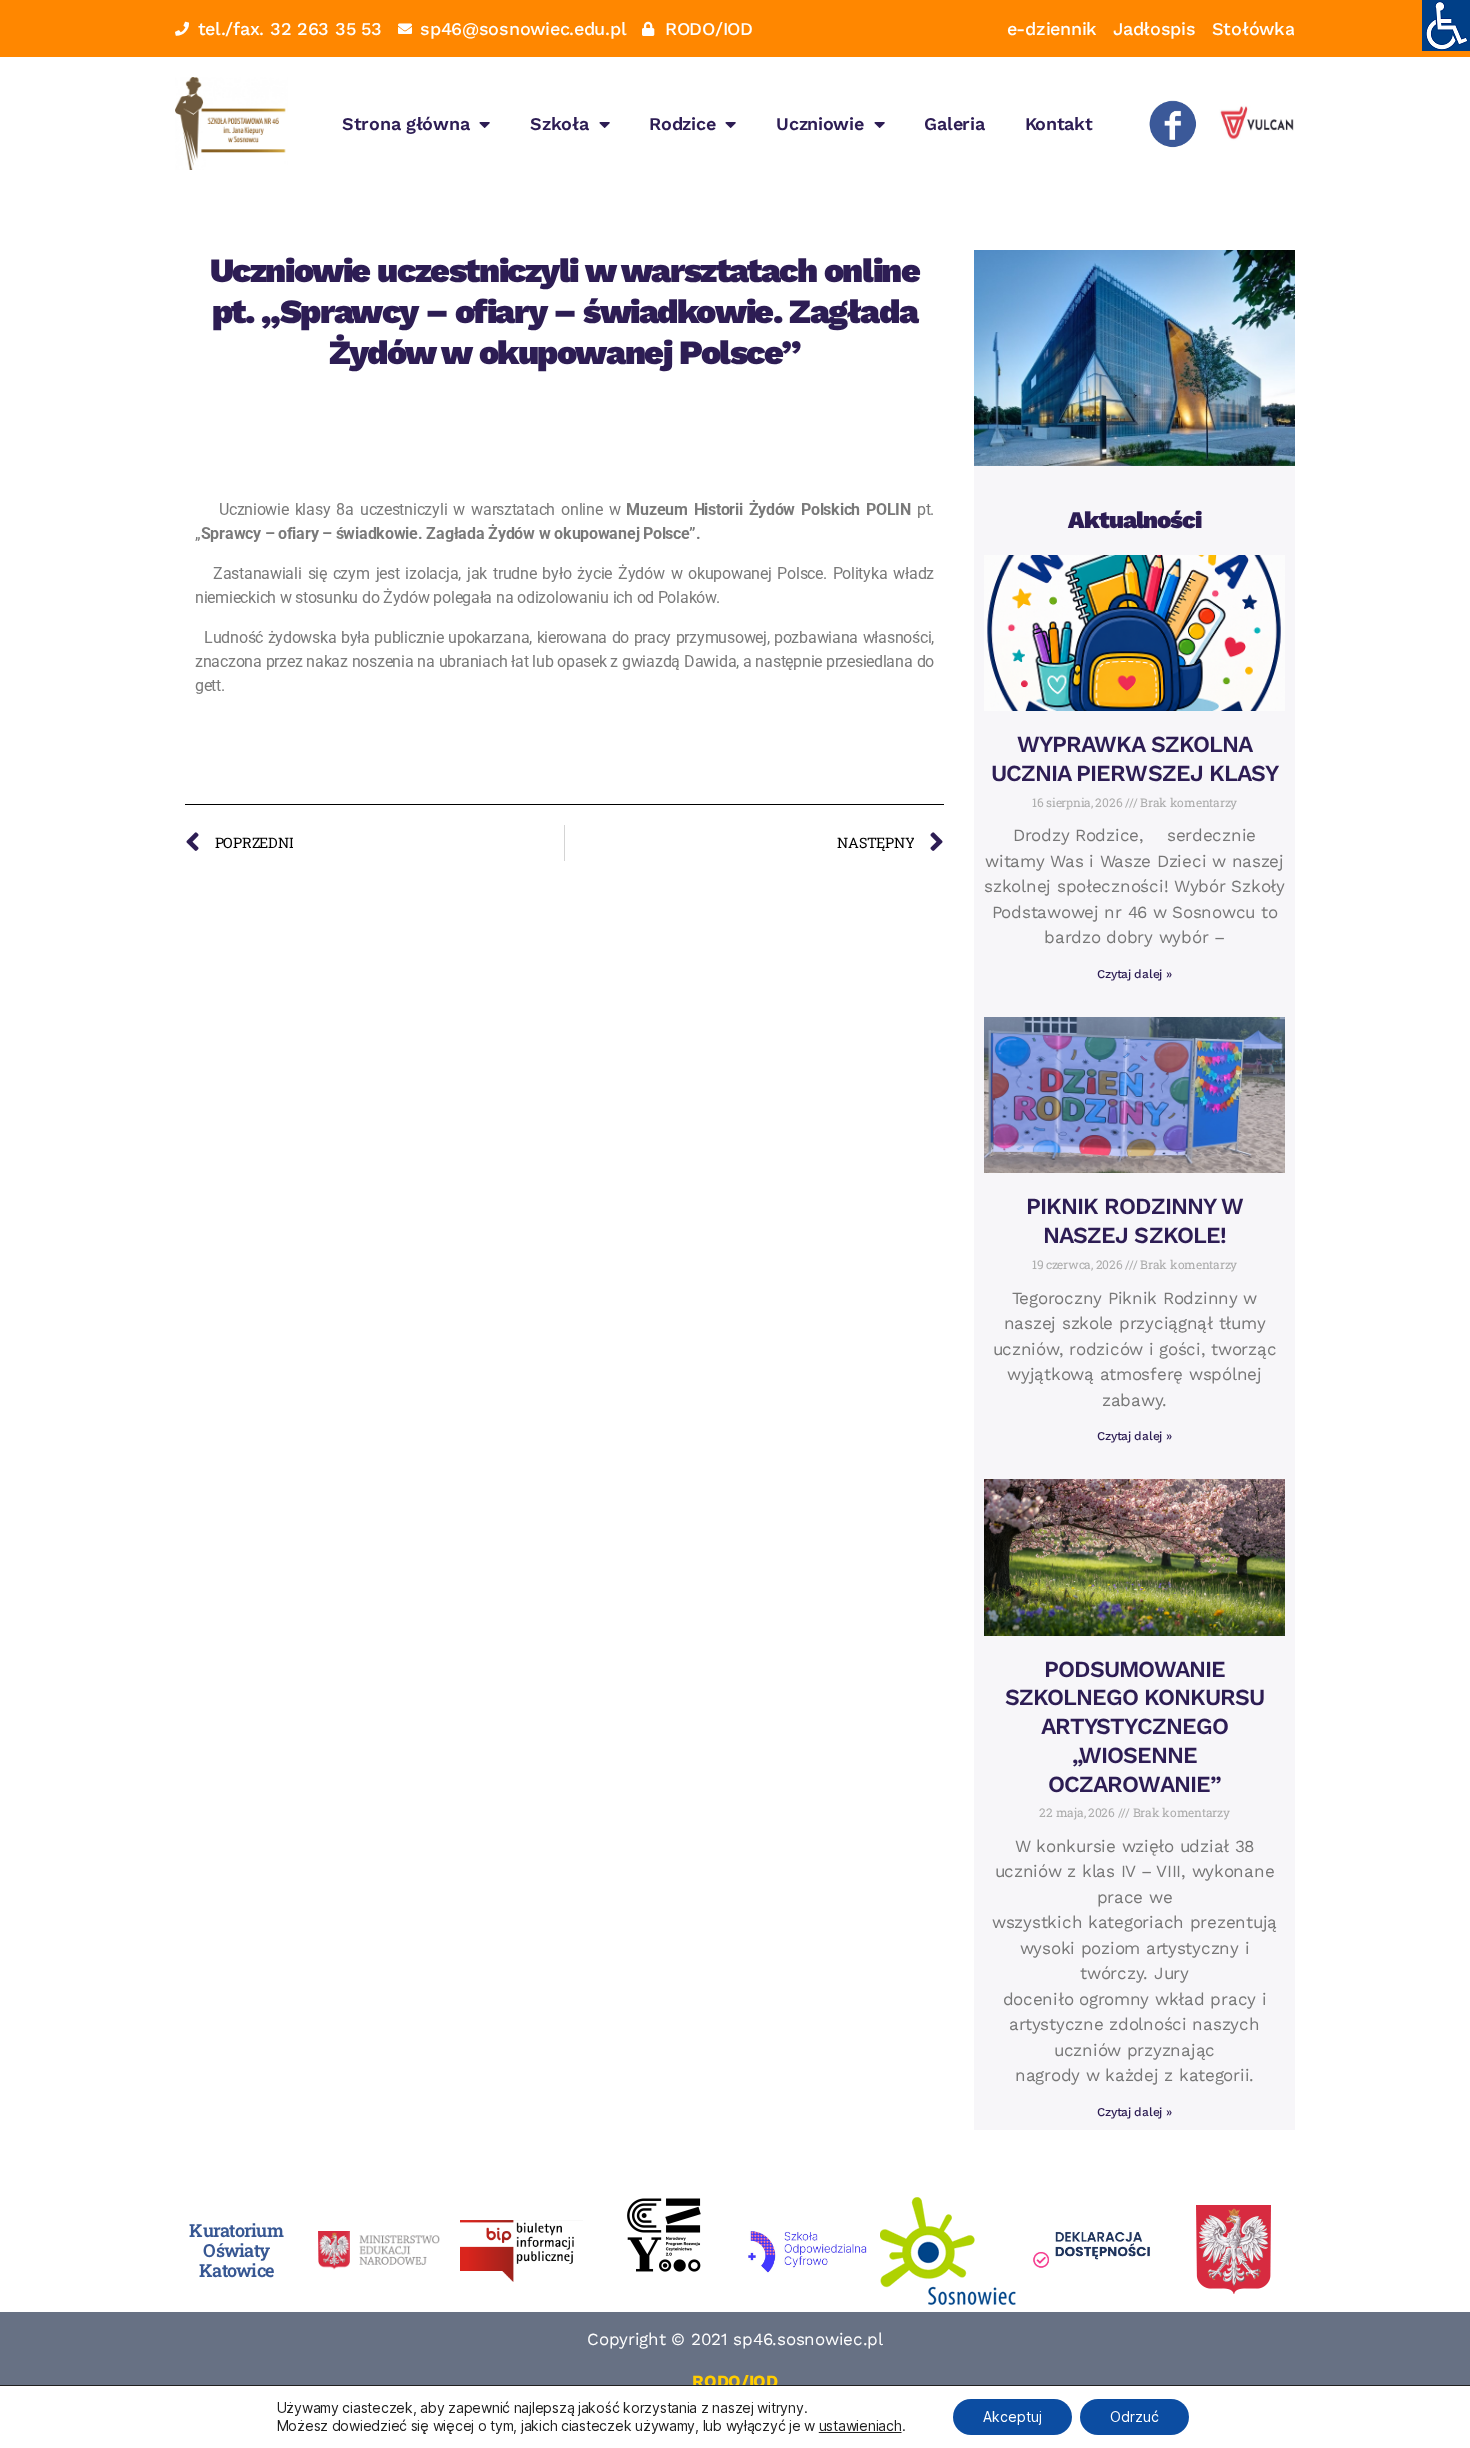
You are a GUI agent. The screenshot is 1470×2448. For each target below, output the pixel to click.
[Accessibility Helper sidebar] (1446, 24)
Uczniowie (820, 123)
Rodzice (682, 123)
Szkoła (559, 123)
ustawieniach (860, 2425)
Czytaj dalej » (1134, 974)
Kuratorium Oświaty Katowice (236, 2250)
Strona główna (406, 123)
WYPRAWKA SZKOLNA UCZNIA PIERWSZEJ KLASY (1134, 759)
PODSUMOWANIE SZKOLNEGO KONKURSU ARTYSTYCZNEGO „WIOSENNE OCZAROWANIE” (1135, 1727)
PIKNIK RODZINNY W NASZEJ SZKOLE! (1135, 1221)
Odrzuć (1134, 2416)
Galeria (954, 123)
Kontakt (1059, 123)
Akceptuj (1012, 2416)
